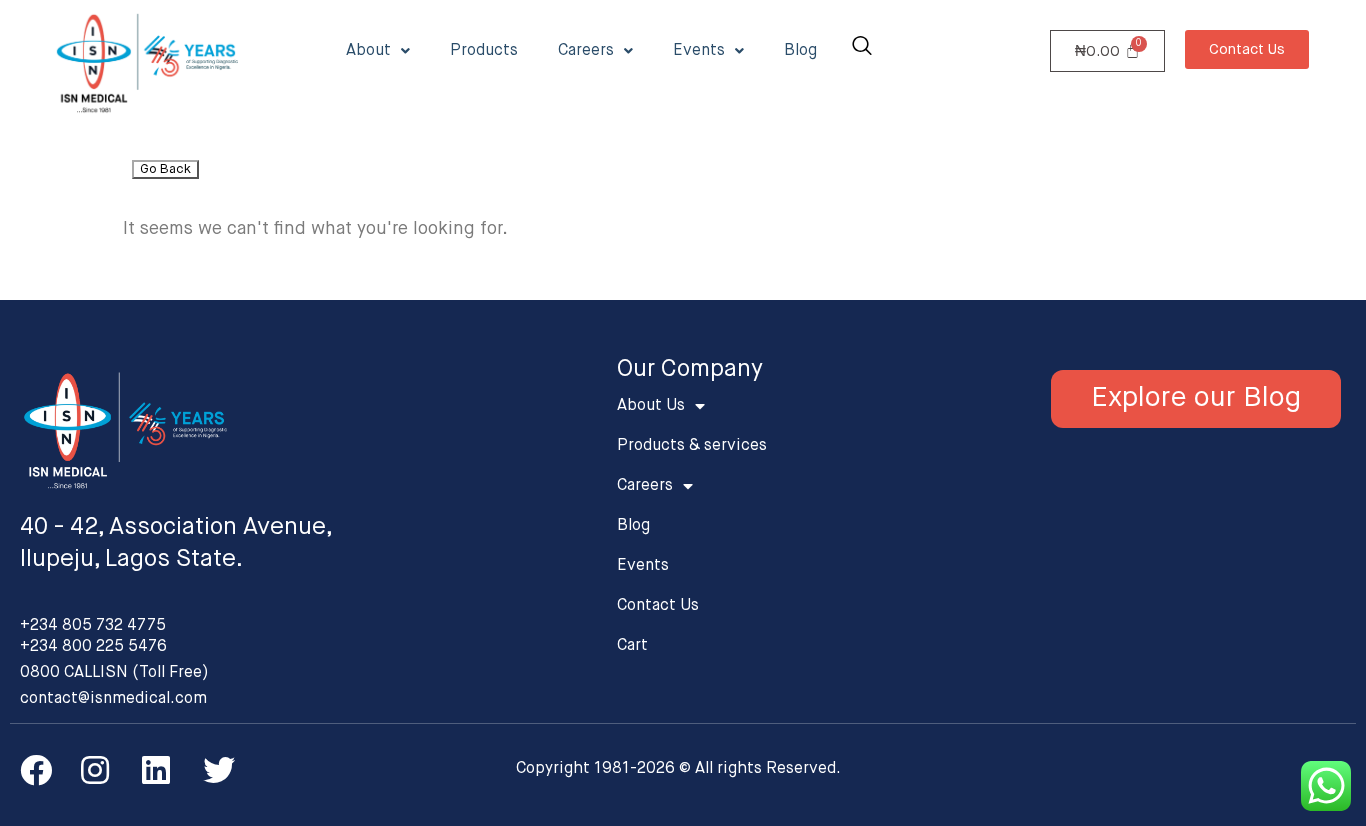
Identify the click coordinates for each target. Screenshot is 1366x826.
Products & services (692, 446)
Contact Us (658, 606)
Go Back (165, 169)
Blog (800, 51)
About (368, 51)
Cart (632, 646)
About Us (651, 406)
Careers (586, 51)
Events (699, 51)
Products (484, 51)
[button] (1247, 49)
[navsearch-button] (862, 49)
